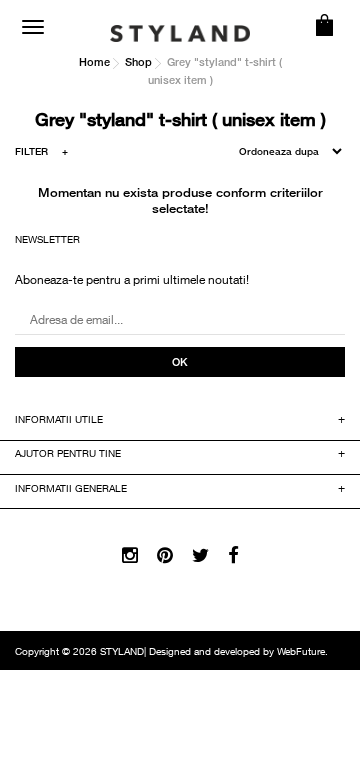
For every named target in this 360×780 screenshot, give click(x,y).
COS (325, 25)
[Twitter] (200, 557)
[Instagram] (130, 557)
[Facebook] (233, 557)
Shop (138, 61)
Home (94, 61)
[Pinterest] (165, 557)
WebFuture (301, 653)
